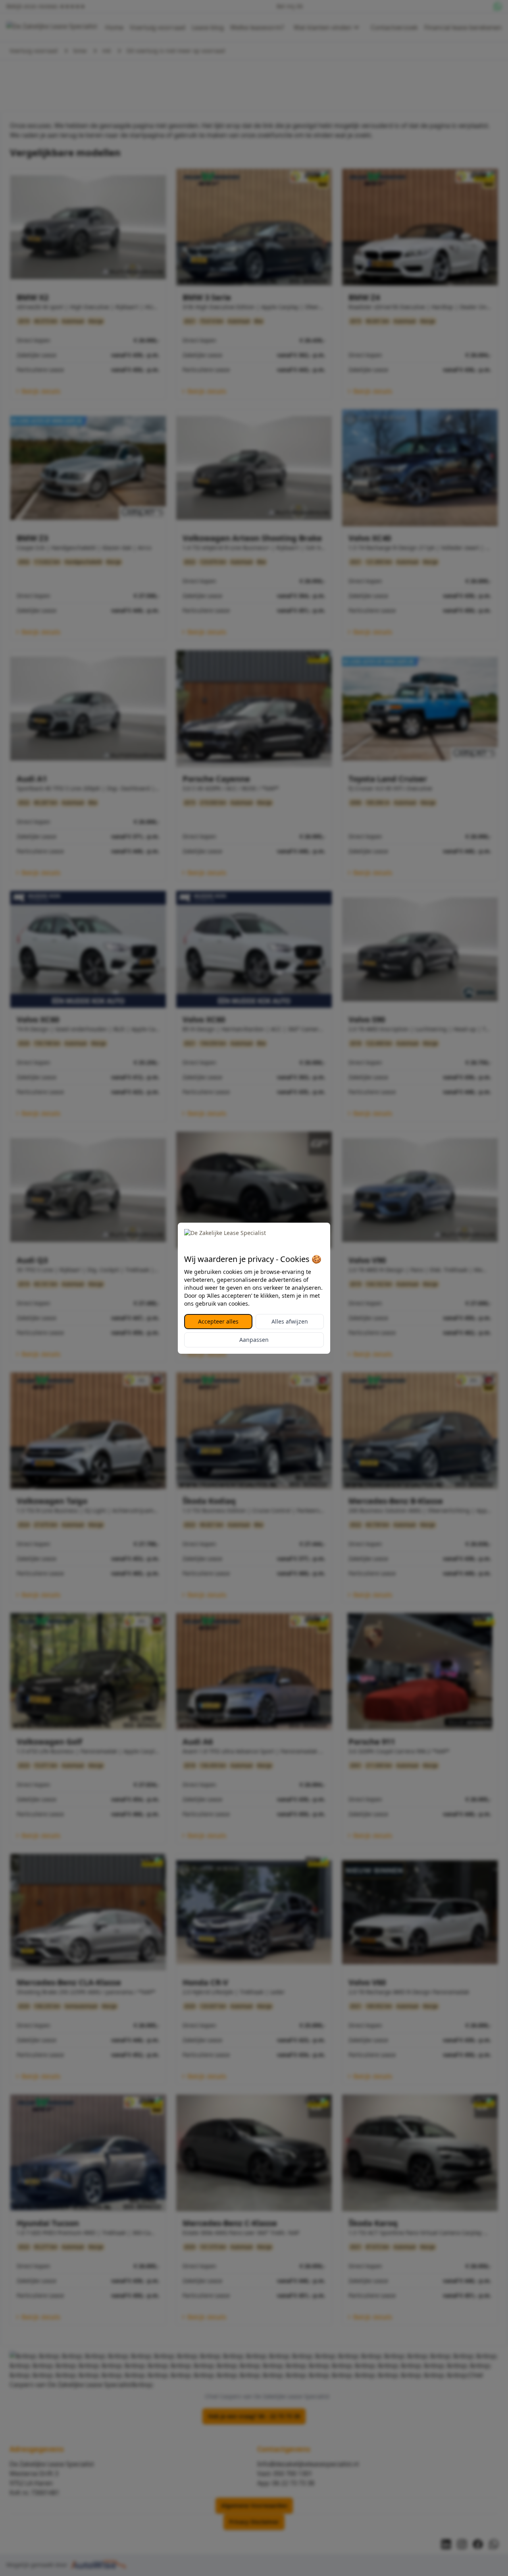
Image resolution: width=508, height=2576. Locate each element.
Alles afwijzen (290, 1321)
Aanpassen (254, 1340)
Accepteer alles (218, 1321)
